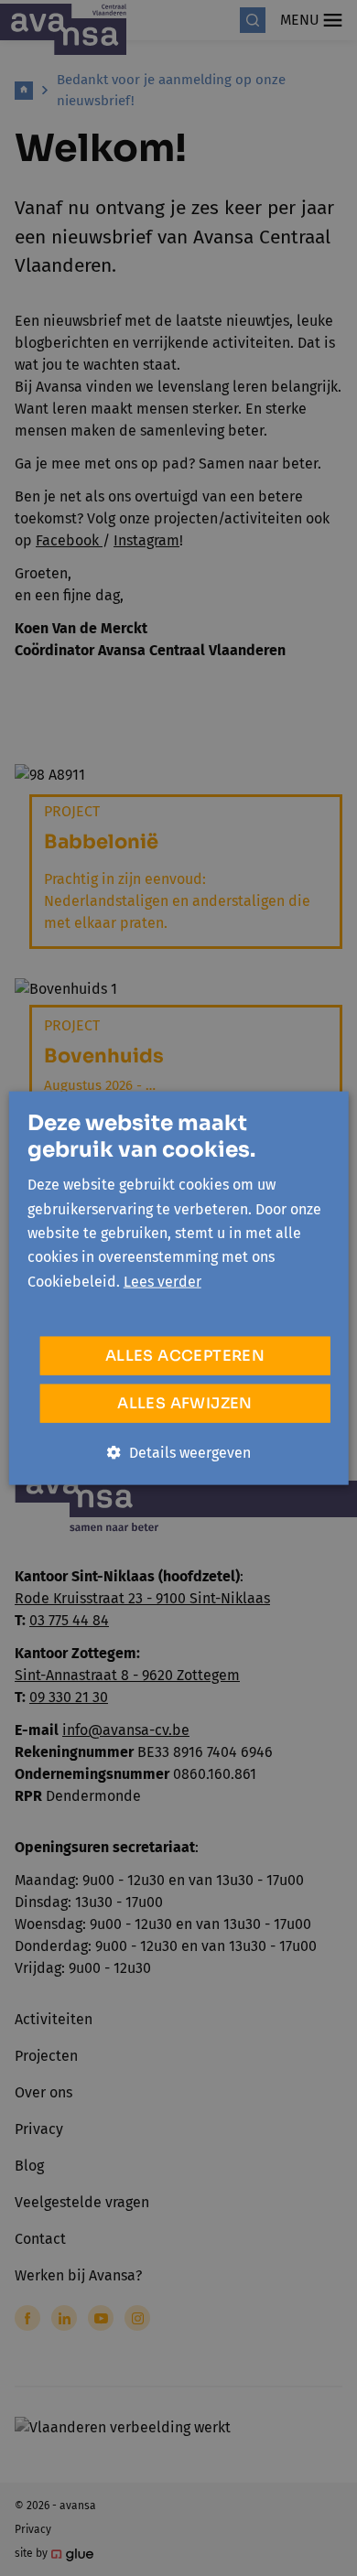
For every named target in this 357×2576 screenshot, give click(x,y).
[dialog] (178, 1288)
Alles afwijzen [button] (185, 1403)
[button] (179, 1453)
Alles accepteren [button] (185, 1356)
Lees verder (162, 1281)
